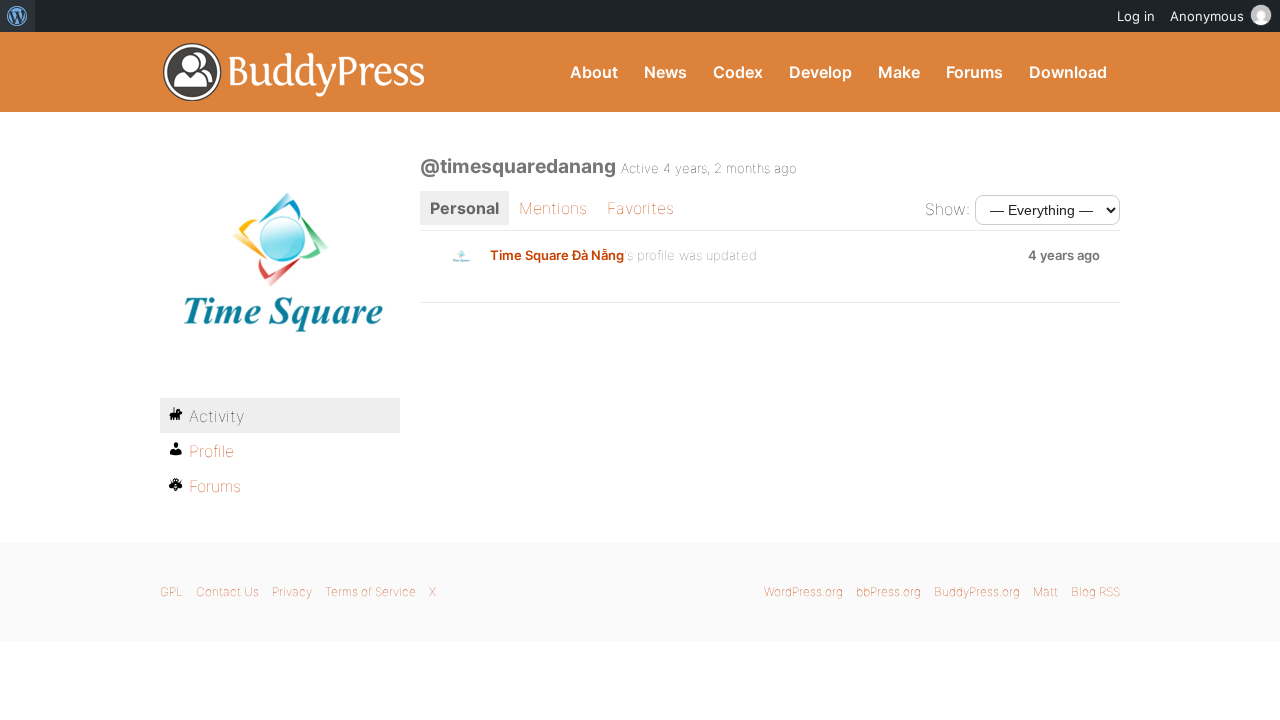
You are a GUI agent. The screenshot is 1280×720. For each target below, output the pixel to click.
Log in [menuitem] (1136, 16)
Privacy (292, 591)
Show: (947, 209)
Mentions (553, 208)
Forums (974, 72)
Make (899, 72)
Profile (211, 451)
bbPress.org (888, 591)
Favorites (640, 208)
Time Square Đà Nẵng (557, 255)
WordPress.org (803, 591)
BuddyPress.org (294, 72)
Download (1068, 72)
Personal (464, 208)
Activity (216, 416)
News (665, 72)
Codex (738, 72)
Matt (1045, 591)
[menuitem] (17, 16)
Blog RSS (1095, 591)
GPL (171, 591)
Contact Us (227, 591)
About (594, 72)
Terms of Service (370, 591)
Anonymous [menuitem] (1207, 16)
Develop (820, 72)
